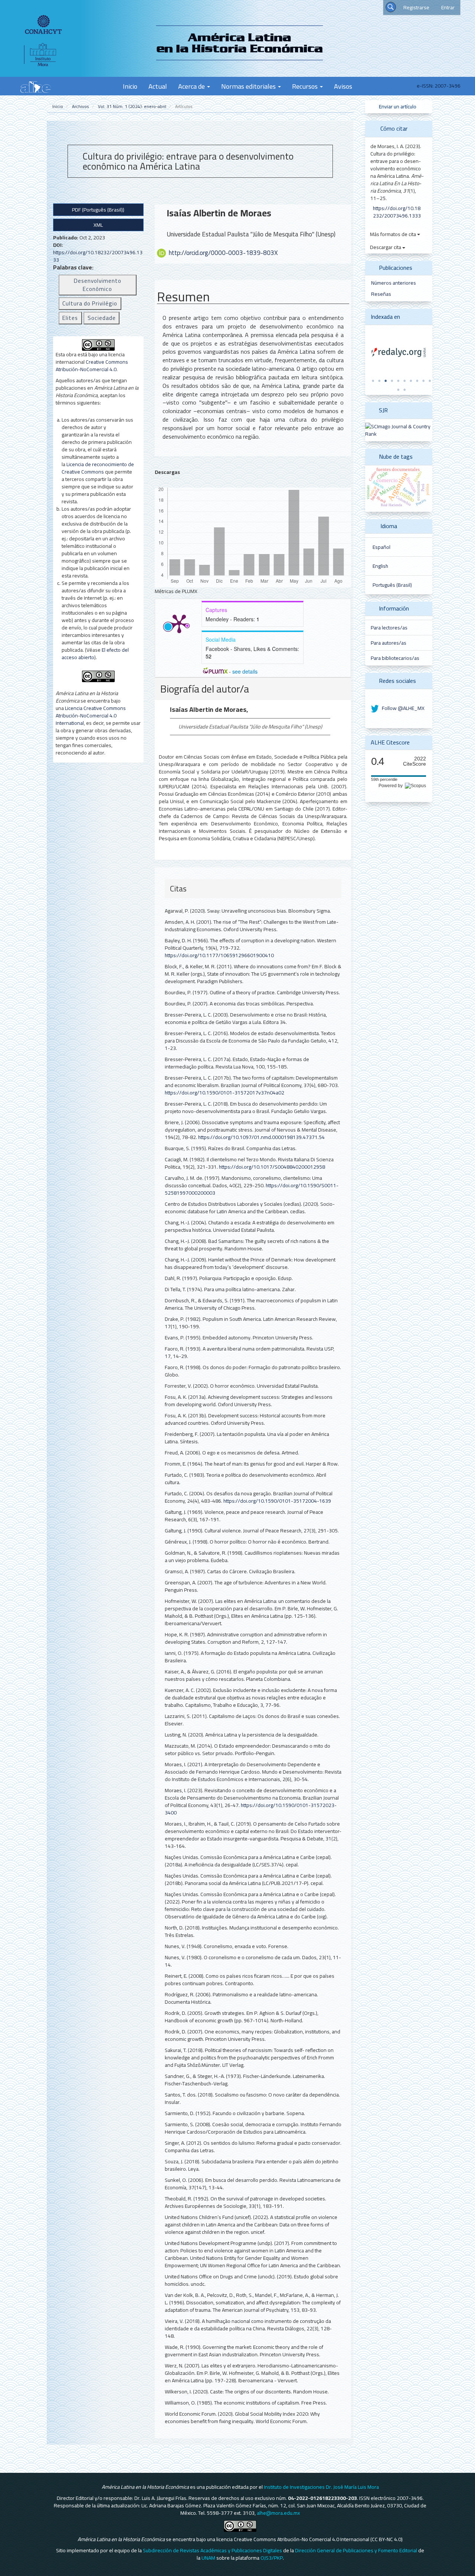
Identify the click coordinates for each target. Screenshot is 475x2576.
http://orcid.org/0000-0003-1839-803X (223, 253)
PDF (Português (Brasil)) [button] (98, 210)
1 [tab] (373, 381)
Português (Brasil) (392, 585)
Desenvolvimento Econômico (98, 285)
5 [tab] (398, 381)
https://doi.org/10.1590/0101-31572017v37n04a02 (225, 1093)
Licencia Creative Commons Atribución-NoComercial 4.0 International (91, 716)
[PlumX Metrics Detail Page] (179, 623)
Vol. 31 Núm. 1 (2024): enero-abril (132, 106)
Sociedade (102, 318)
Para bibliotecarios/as (395, 658)
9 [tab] (423, 381)
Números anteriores (394, 283)
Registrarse (416, 7)
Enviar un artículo (397, 107)
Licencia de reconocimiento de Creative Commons (98, 468)
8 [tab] (417, 381)
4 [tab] (392, 381)
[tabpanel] (399, 353)
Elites (70, 318)
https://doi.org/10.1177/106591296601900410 (219, 955)
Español (381, 547)
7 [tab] (411, 381)
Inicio (130, 86)
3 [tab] (386, 381)
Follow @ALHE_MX (403, 708)
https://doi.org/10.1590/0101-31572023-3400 (251, 1809)
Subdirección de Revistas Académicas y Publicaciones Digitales (212, 2550)
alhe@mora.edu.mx (278, 2513)
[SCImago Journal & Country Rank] (399, 429)
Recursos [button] (306, 86)
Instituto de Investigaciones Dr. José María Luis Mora (321, 2487)
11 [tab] (398, 390)
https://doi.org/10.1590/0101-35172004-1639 (277, 1501)
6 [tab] (404, 381)
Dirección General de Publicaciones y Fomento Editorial (356, 2550)
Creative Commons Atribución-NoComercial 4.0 (92, 366)
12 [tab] (404, 390)
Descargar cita (386, 247)
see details (245, 671)
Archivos (81, 106)
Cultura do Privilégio (90, 303)
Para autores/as (389, 643)
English (380, 566)
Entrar (448, 7)
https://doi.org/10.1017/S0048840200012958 (272, 1167)
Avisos (343, 86)
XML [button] (98, 225)
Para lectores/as (389, 628)
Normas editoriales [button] (249, 86)
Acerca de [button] (192, 86)
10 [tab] (430, 381)
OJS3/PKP (272, 2558)
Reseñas (381, 294)
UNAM (208, 2558)
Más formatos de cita (394, 234)
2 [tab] (379, 381)
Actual (158, 86)
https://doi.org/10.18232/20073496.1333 (98, 256)
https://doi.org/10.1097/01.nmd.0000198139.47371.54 (261, 1137)
